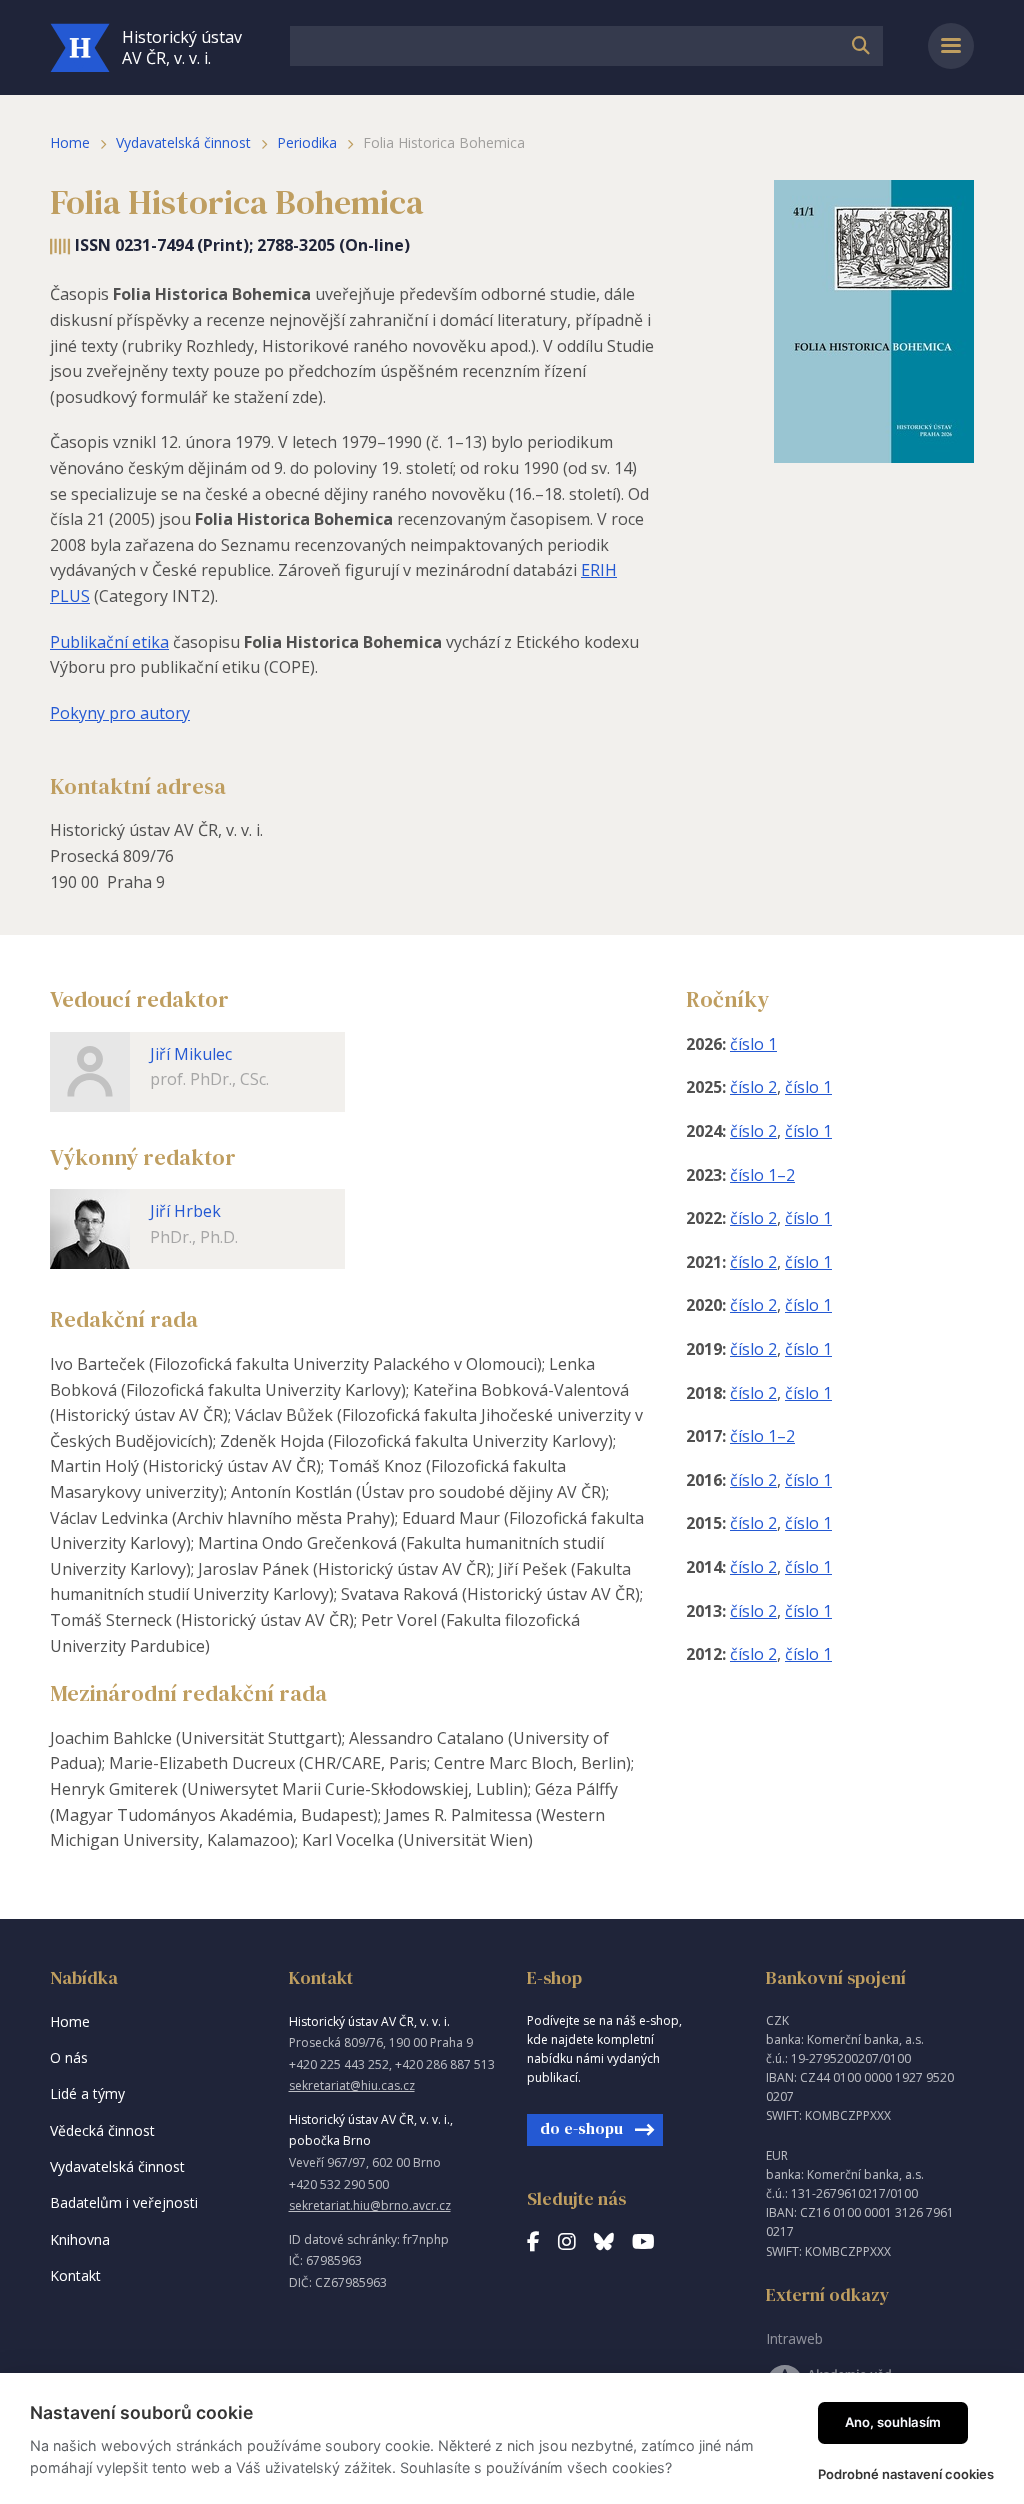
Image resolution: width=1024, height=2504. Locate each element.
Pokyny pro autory (120, 713)
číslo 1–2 (762, 1175)
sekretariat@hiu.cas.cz (352, 2085)
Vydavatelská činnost (183, 142)
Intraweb (794, 2338)
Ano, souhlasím (893, 2422)
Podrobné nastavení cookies (906, 2474)
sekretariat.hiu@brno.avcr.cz (370, 2205)
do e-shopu (581, 2128)
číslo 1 (753, 1044)
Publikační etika (109, 642)
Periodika (307, 142)
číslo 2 (753, 1087)
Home (70, 142)
